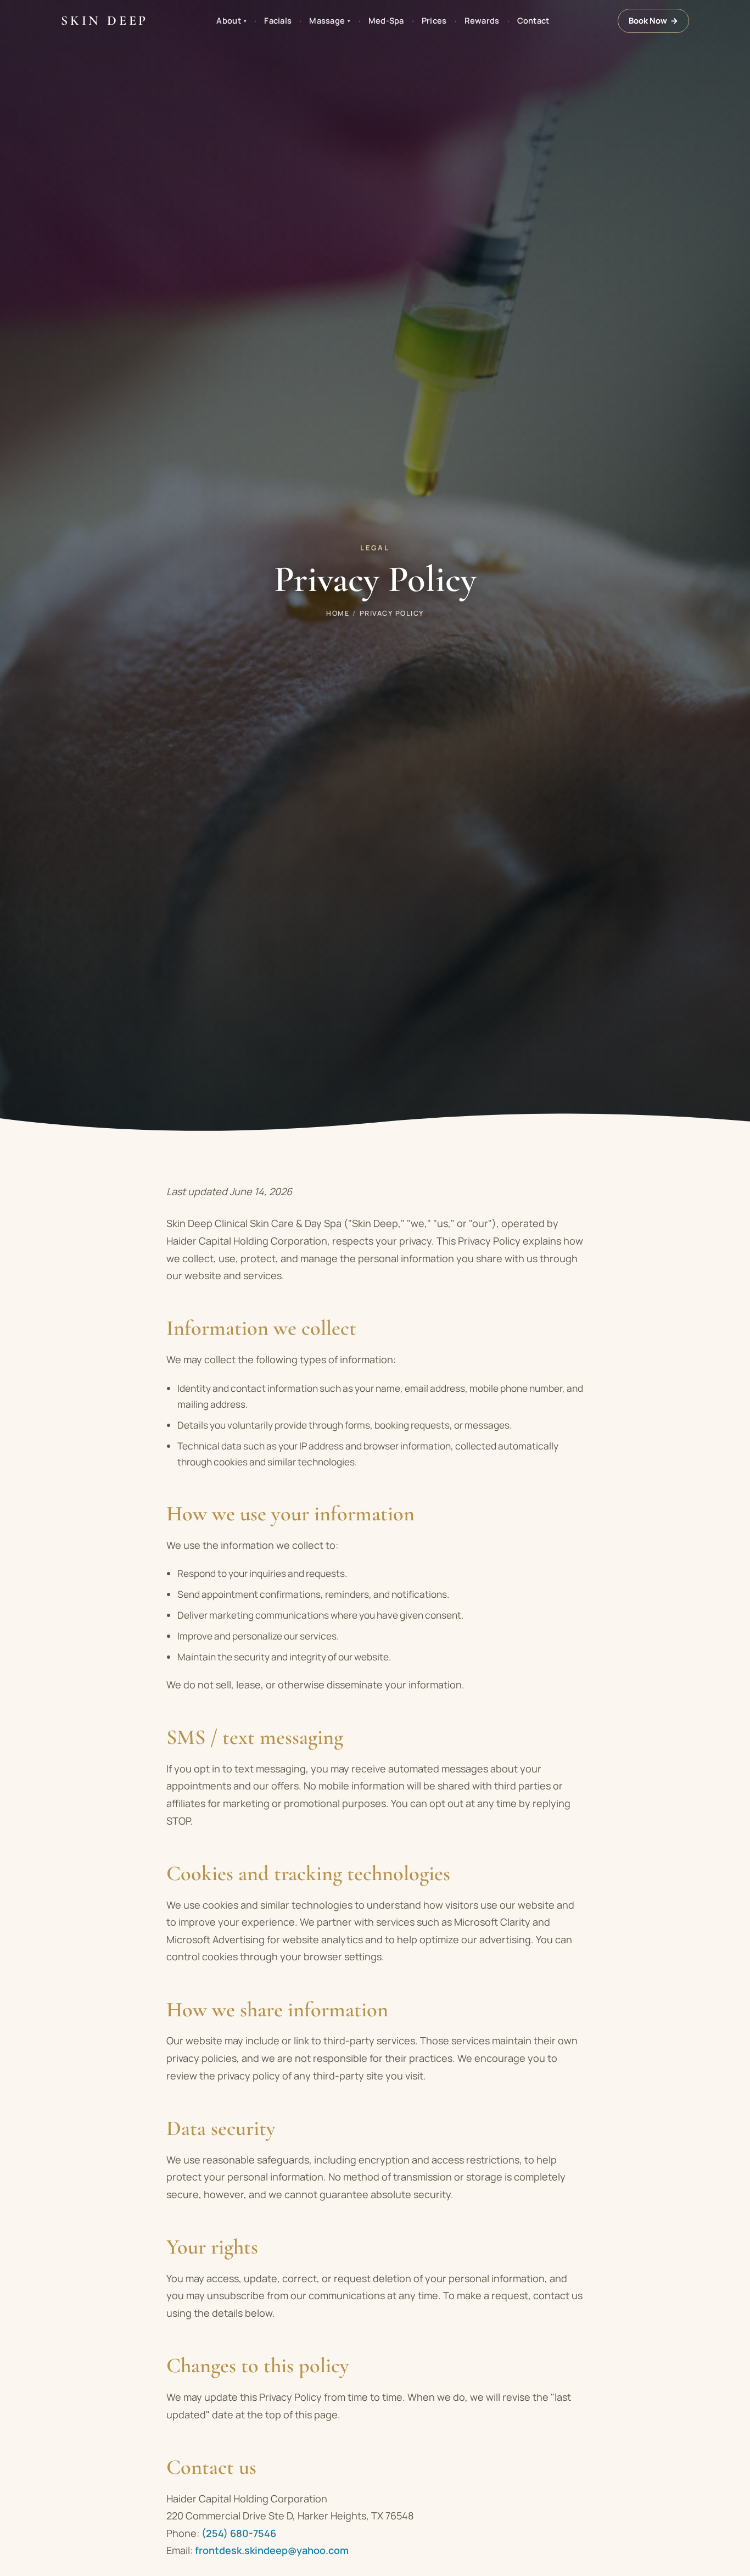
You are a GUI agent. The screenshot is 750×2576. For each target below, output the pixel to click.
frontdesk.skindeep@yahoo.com (272, 2550)
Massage (330, 20)
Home (338, 613)
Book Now (653, 20)
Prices (434, 20)
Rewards (482, 20)
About (231, 20)
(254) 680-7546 (239, 2533)
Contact (533, 20)
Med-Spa (386, 20)
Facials (278, 20)
